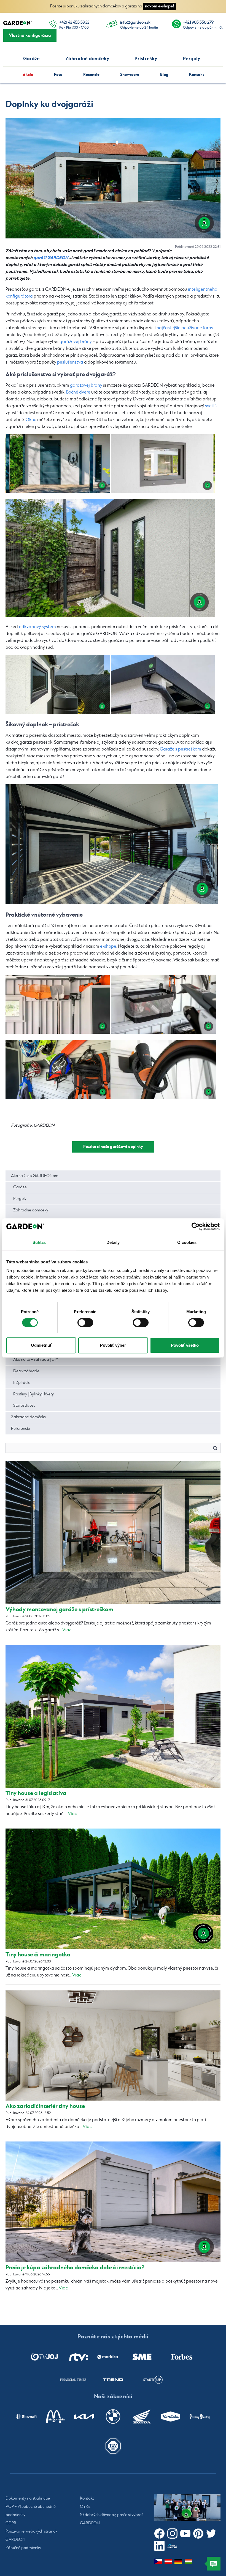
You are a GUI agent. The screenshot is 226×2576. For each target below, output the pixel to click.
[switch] (85, 1323)
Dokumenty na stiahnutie (28, 2498)
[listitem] (44, 2357)
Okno (31, 420)
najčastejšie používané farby (185, 328)
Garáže (31, 59)
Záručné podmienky (23, 2548)
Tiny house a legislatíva (36, 1793)
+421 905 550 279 (198, 23)
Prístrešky (146, 59)
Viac (67, 1630)
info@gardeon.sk (135, 23)
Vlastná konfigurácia (30, 35)
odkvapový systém (37, 627)
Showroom (130, 75)
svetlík (211, 406)
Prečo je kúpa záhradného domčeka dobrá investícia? (75, 2268)
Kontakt (197, 75)
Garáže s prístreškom (181, 749)
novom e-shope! (159, 6)
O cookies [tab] (187, 1242)
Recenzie (91, 75)
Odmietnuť (41, 1345)
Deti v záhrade (26, 1371)
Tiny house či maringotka (38, 1955)
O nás (85, 2507)
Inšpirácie (22, 1383)
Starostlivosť (24, 1406)
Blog (164, 75)
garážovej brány (76, 342)
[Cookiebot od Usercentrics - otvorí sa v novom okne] (196, 1227)
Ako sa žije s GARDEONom (35, 1176)
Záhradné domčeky (87, 59)
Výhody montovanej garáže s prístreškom (59, 1609)
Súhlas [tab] (39, 1242)
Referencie (21, 1429)
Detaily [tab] (113, 1242)
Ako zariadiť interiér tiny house (45, 2106)
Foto (58, 75)
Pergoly (191, 59)
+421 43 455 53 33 (74, 23)
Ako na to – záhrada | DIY (36, 1360)
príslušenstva (70, 362)
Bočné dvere (78, 392)
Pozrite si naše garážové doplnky (113, 1147)
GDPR (11, 2523)
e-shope (108, 946)
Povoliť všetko (185, 1345)
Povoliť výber (113, 1345)
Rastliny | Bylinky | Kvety (33, 1394)
